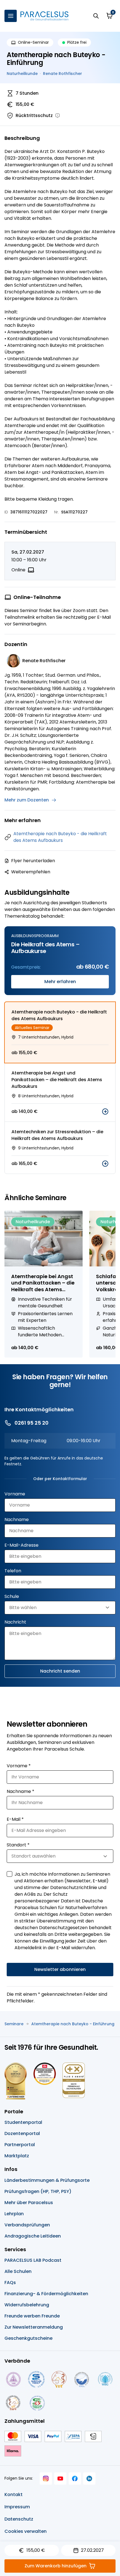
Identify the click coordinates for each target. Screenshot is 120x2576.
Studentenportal (23, 2122)
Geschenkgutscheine (28, 2338)
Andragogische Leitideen (33, 2236)
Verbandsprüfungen (27, 2225)
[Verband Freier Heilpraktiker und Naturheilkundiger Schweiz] (37, 2403)
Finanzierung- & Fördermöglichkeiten (46, 2294)
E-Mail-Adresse (21, 1545)
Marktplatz (17, 2156)
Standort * (18, 1845)
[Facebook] (75, 2478)
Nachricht (15, 1622)
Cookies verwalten (26, 2531)
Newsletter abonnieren (60, 1969)
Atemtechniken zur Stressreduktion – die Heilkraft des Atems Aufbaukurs (57, 1135)
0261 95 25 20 (32, 1423)
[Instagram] (46, 2478)
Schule (12, 1596)
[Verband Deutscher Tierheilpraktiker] (59, 2379)
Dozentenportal (22, 2133)
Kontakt (14, 2495)
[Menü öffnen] (11, 16)
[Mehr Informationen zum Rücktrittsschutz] (57, 116)
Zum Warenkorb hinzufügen (56, 2566)
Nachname (17, 1519)
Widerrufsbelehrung (27, 2305)
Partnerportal (20, 2145)
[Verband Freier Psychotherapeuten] (13, 2379)
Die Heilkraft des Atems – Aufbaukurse (45, 948)
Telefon (13, 1571)
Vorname (15, 1494)
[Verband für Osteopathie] (82, 2379)
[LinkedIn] (89, 2478)
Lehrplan (14, 2214)
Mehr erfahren (60, 982)
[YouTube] (60, 2478)
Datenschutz (19, 2519)
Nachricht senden (60, 1671)
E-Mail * (15, 1819)
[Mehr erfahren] (105, 1112)
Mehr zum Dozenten (27, 800)
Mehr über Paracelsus (29, 2203)
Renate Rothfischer (63, 74)
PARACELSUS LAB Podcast (33, 2260)
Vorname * (19, 1766)
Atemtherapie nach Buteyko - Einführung (73, 2024)
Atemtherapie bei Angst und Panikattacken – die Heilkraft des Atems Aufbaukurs (57, 1080)
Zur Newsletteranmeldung (34, 2327)
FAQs (10, 2283)
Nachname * (21, 1791)
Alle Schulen (18, 2271)
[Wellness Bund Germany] (105, 2379)
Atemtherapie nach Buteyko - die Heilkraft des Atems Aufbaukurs (60, 837)
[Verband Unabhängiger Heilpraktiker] (36, 2379)
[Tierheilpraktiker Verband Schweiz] (13, 2403)
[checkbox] (9, 1874)
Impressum (17, 2507)
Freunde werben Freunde (32, 2316)
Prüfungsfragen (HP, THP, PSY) (38, 2191)
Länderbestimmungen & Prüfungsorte (47, 2180)
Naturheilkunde (22, 74)
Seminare (14, 2024)
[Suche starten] (96, 16)
